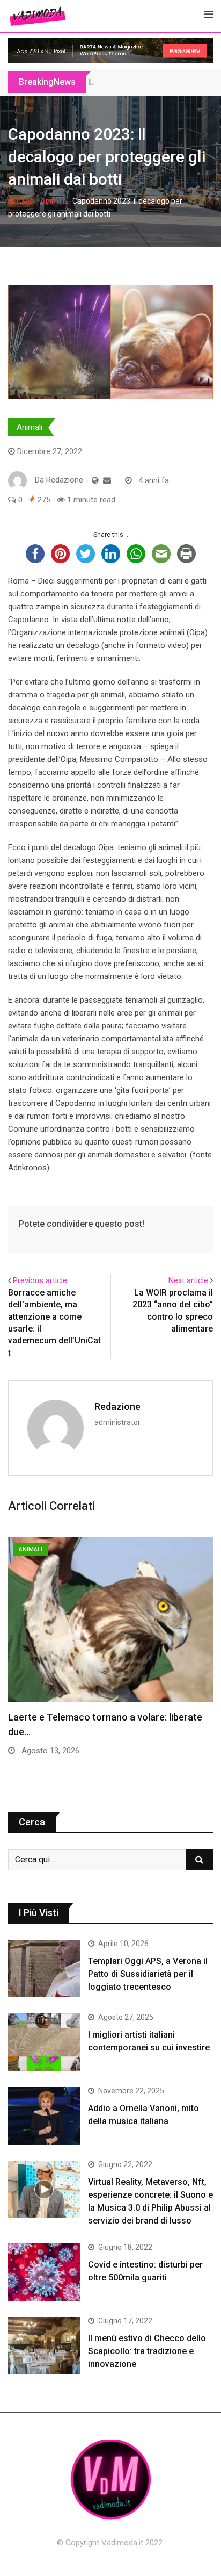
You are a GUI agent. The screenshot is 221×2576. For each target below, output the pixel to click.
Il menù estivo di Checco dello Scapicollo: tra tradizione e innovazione (147, 2351)
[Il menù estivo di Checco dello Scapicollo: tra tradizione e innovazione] (44, 2346)
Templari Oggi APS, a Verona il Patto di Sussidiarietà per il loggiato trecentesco (148, 1974)
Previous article (40, 1280)
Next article (188, 1280)
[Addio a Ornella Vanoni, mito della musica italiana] (44, 2116)
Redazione (117, 1406)
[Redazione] (107, 480)
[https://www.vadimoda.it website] (95, 480)
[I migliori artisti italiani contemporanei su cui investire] (44, 2042)
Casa (24, 201)
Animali (53, 201)
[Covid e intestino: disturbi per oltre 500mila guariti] (44, 2272)
